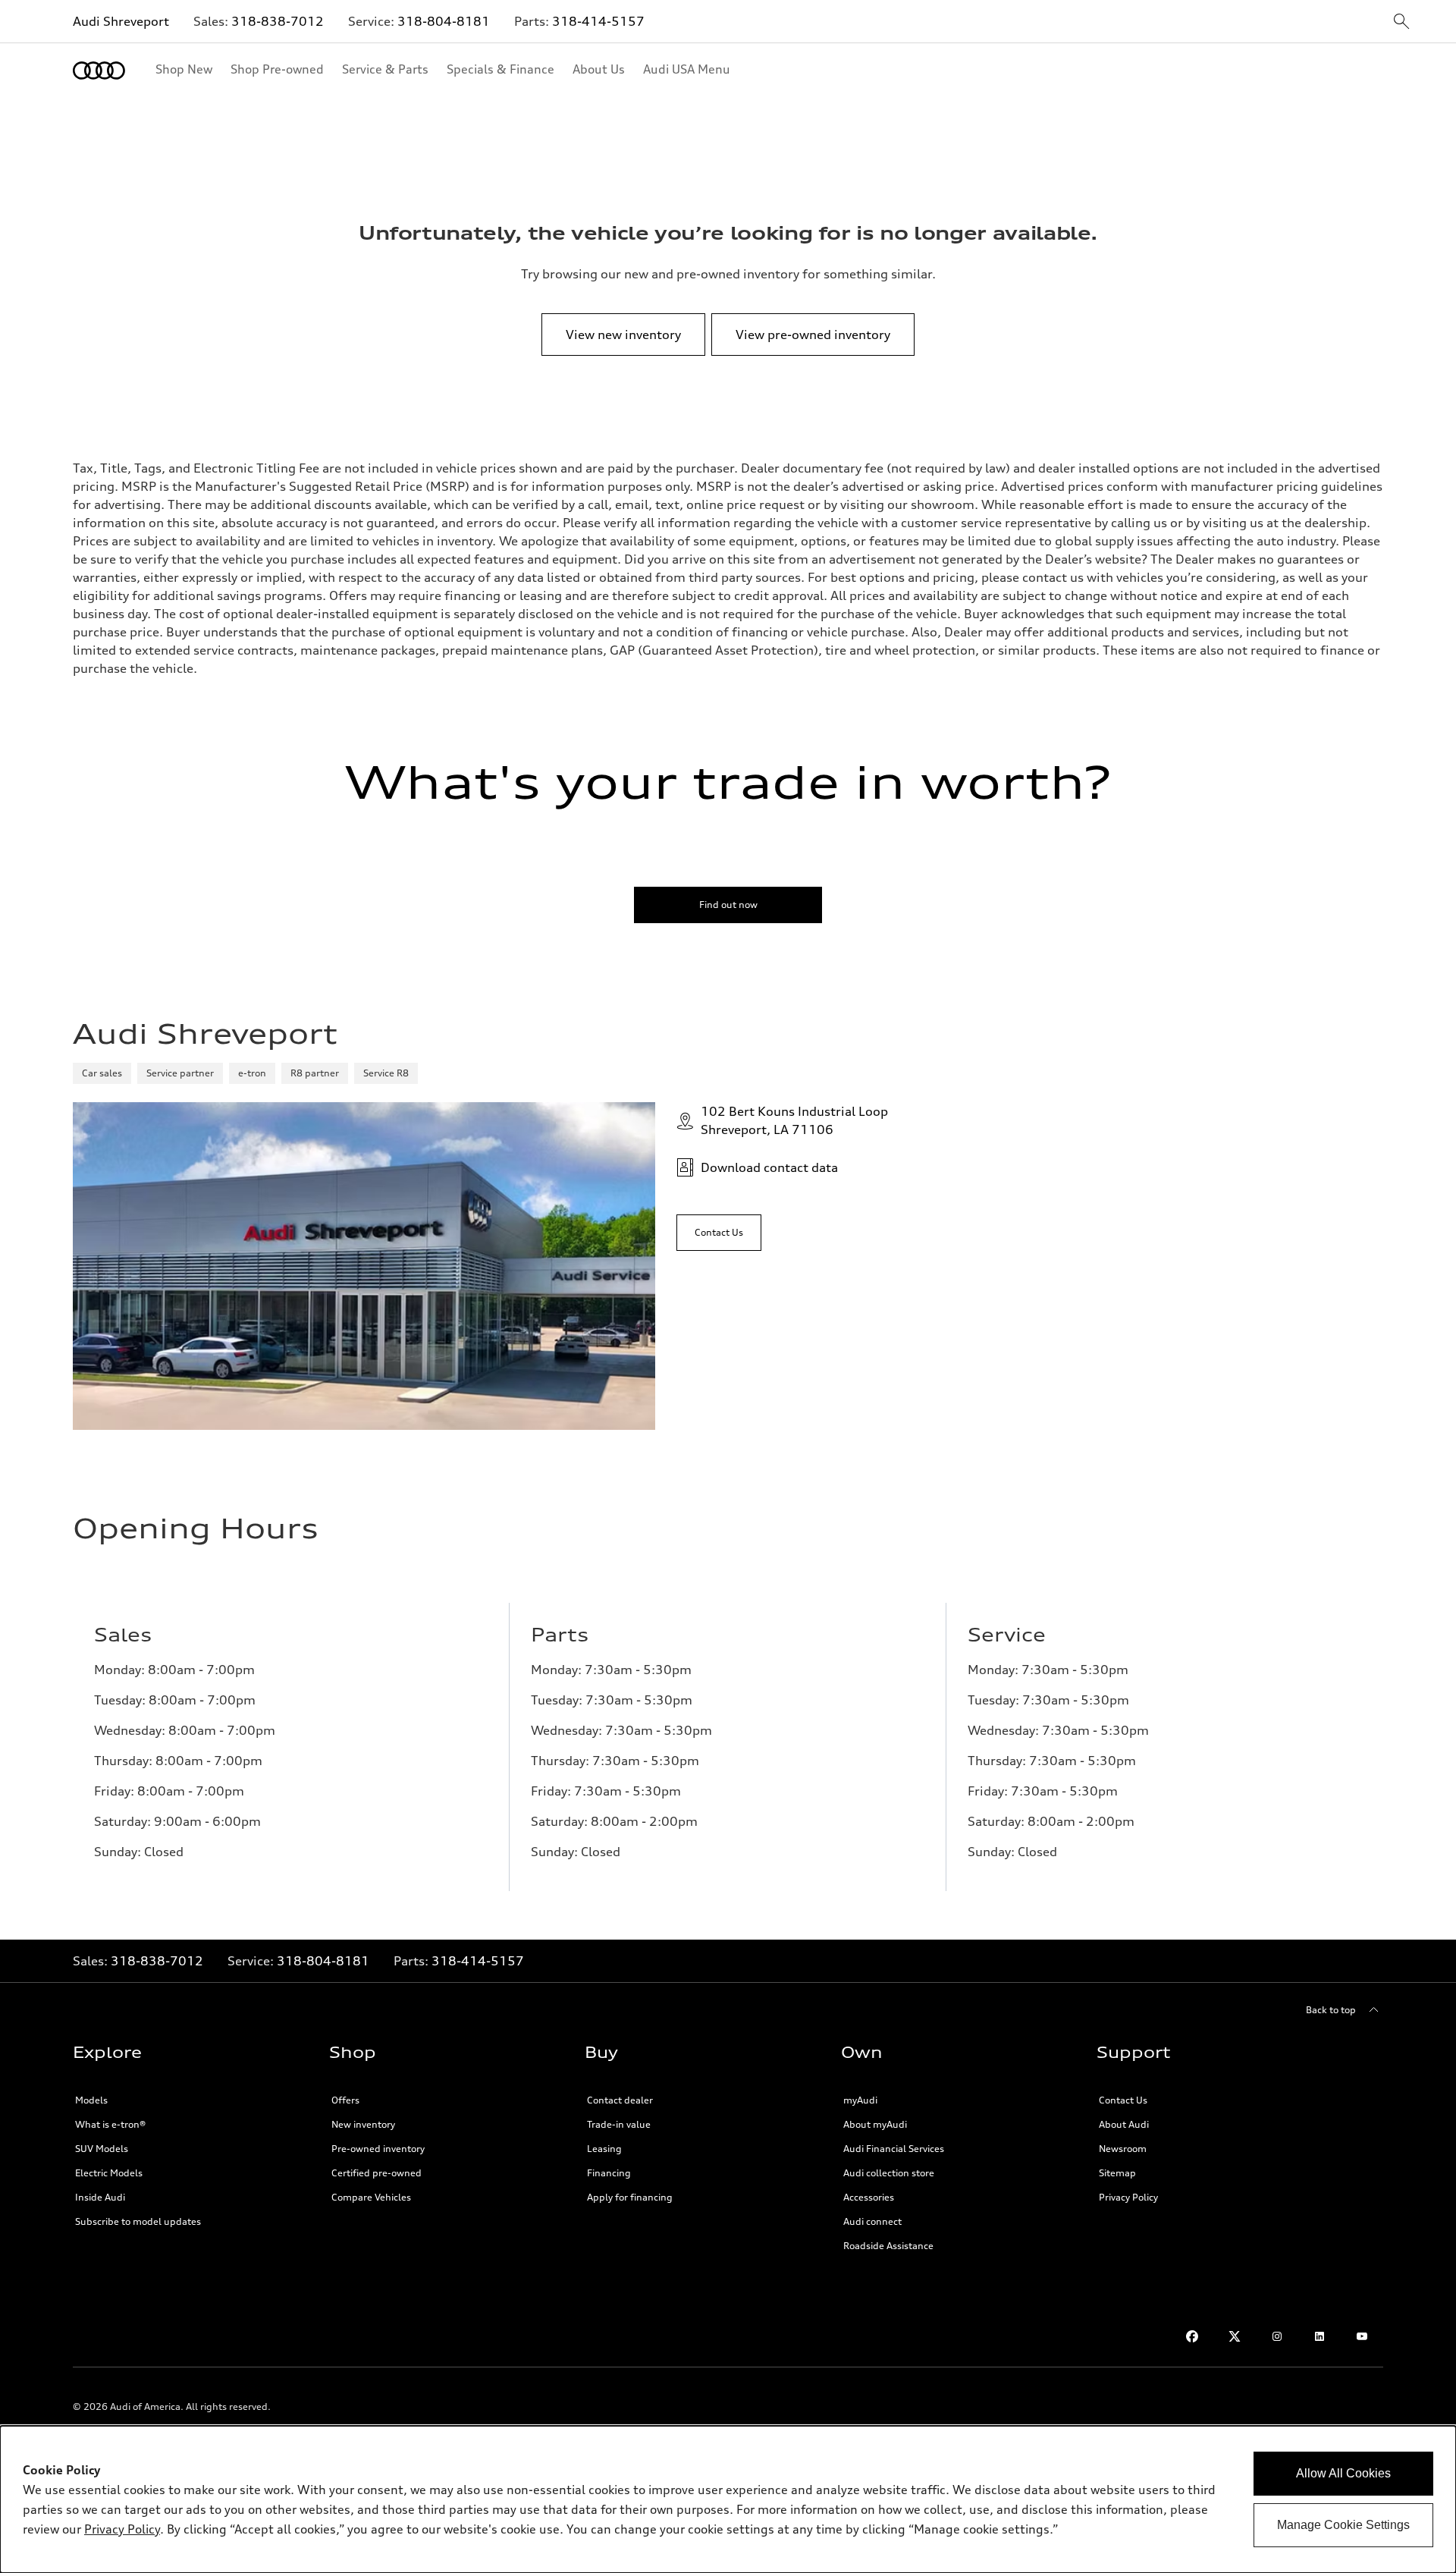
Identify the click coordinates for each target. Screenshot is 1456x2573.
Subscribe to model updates (138, 2221)
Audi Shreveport (121, 21)
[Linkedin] (1319, 2336)
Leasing (604, 2149)
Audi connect (872, 2221)
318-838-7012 (278, 21)
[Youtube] (1362, 2336)
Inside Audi (100, 2197)
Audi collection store (889, 2173)
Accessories (869, 2197)
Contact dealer (620, 2100)
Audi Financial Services (894, 2149)
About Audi (1124, 2124)
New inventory (363, 2124)
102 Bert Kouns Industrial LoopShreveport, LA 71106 (794, 1120)
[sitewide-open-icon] (1401, 22)
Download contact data (769, 1167)
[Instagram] (1277, 2336)
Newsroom (1123, 2149)
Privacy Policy (1128, 2197)
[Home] (99, 71)
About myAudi (875, 2124)
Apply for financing (630, 2197)
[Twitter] (1235, 2336)
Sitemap (1117, 2173)
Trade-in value (619, 2124)
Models (91, 2100)
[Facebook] (1192, 2336)
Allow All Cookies (1343, 2473)
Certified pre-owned (377, 2173)
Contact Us (1123, 2100)
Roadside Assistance (888, 2246)
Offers (345, 2100)
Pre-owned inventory (378, 2149)
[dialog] (728, 2499)
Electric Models (109, 2173)
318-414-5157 (598, 21)
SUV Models (102, 2149)
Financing (609, 2173)
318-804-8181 (444, 21)
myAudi (860, 2100)
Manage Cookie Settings (1343, 2525)
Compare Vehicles (371, 2197)
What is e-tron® (110, 2124)
